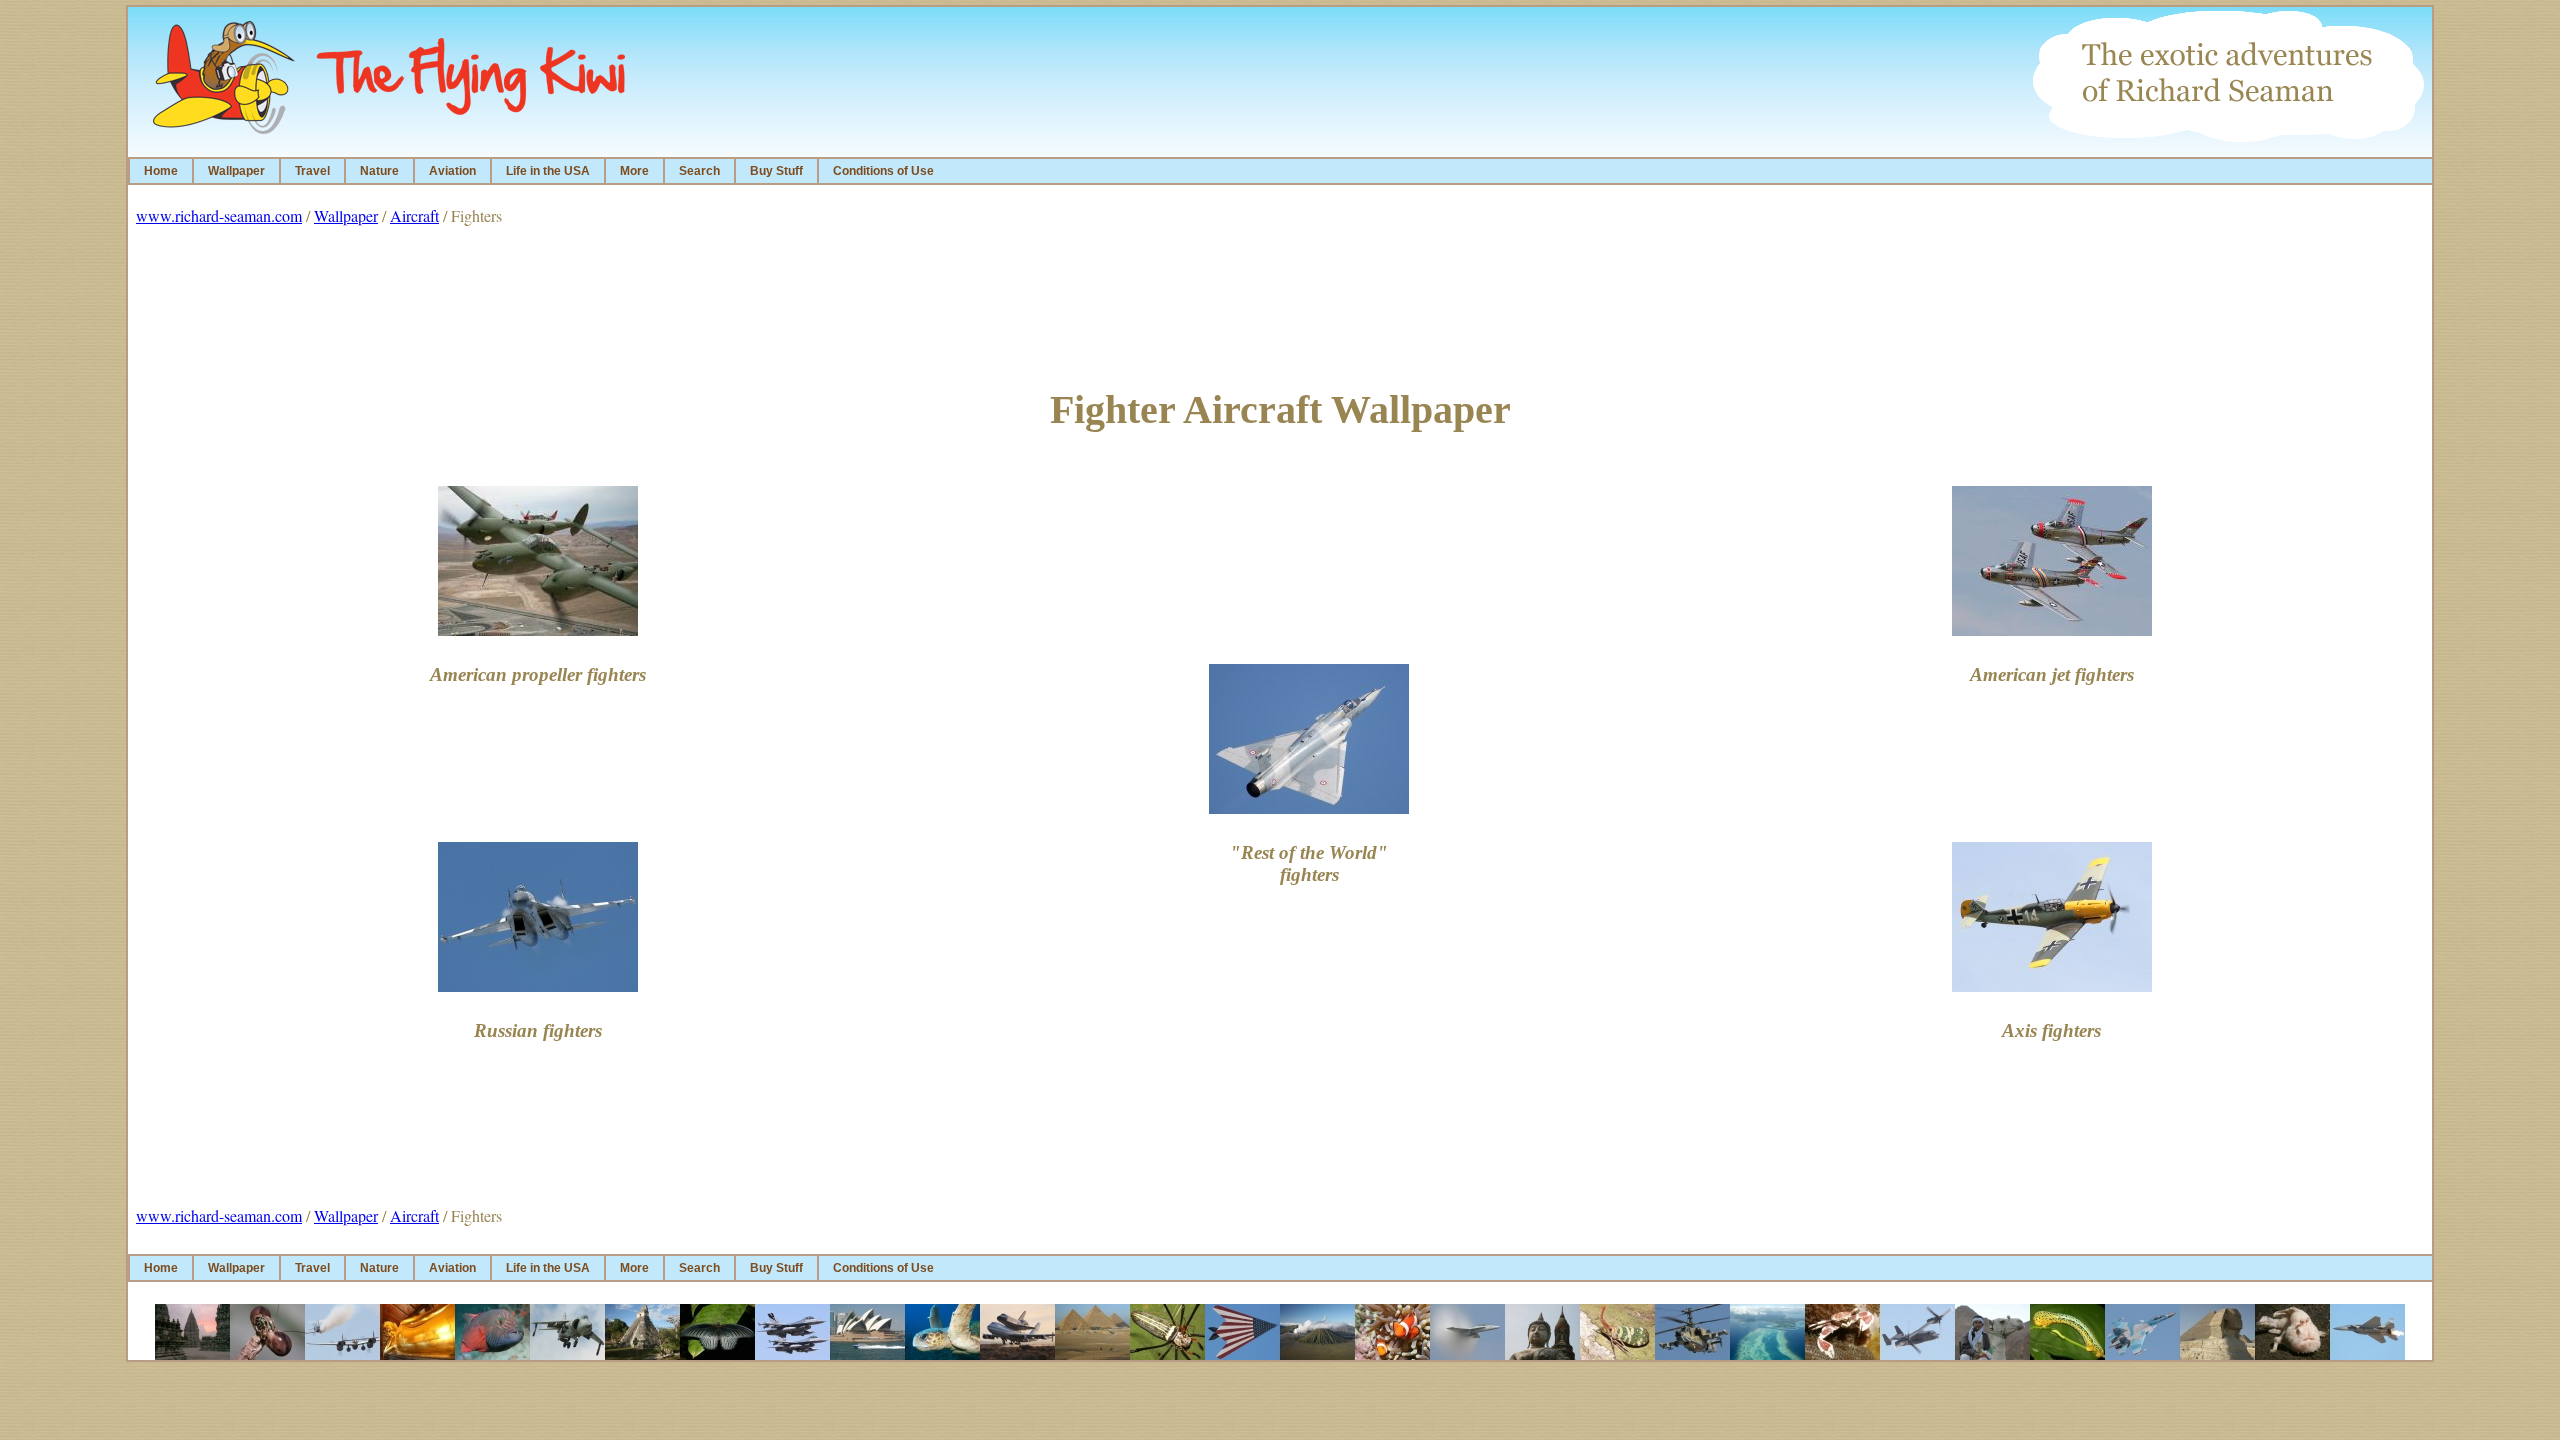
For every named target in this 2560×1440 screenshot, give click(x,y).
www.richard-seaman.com (219, 215)
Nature (379, 171)
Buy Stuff (776, 171)
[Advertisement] (1280, 301)
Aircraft (414, 215)
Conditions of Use (883, 171)
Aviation (452, 171)
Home (161, 171)
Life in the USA (548, 171)
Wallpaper (236, 171)
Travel (312, 171)
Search (699, 171)
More (634, 171)
